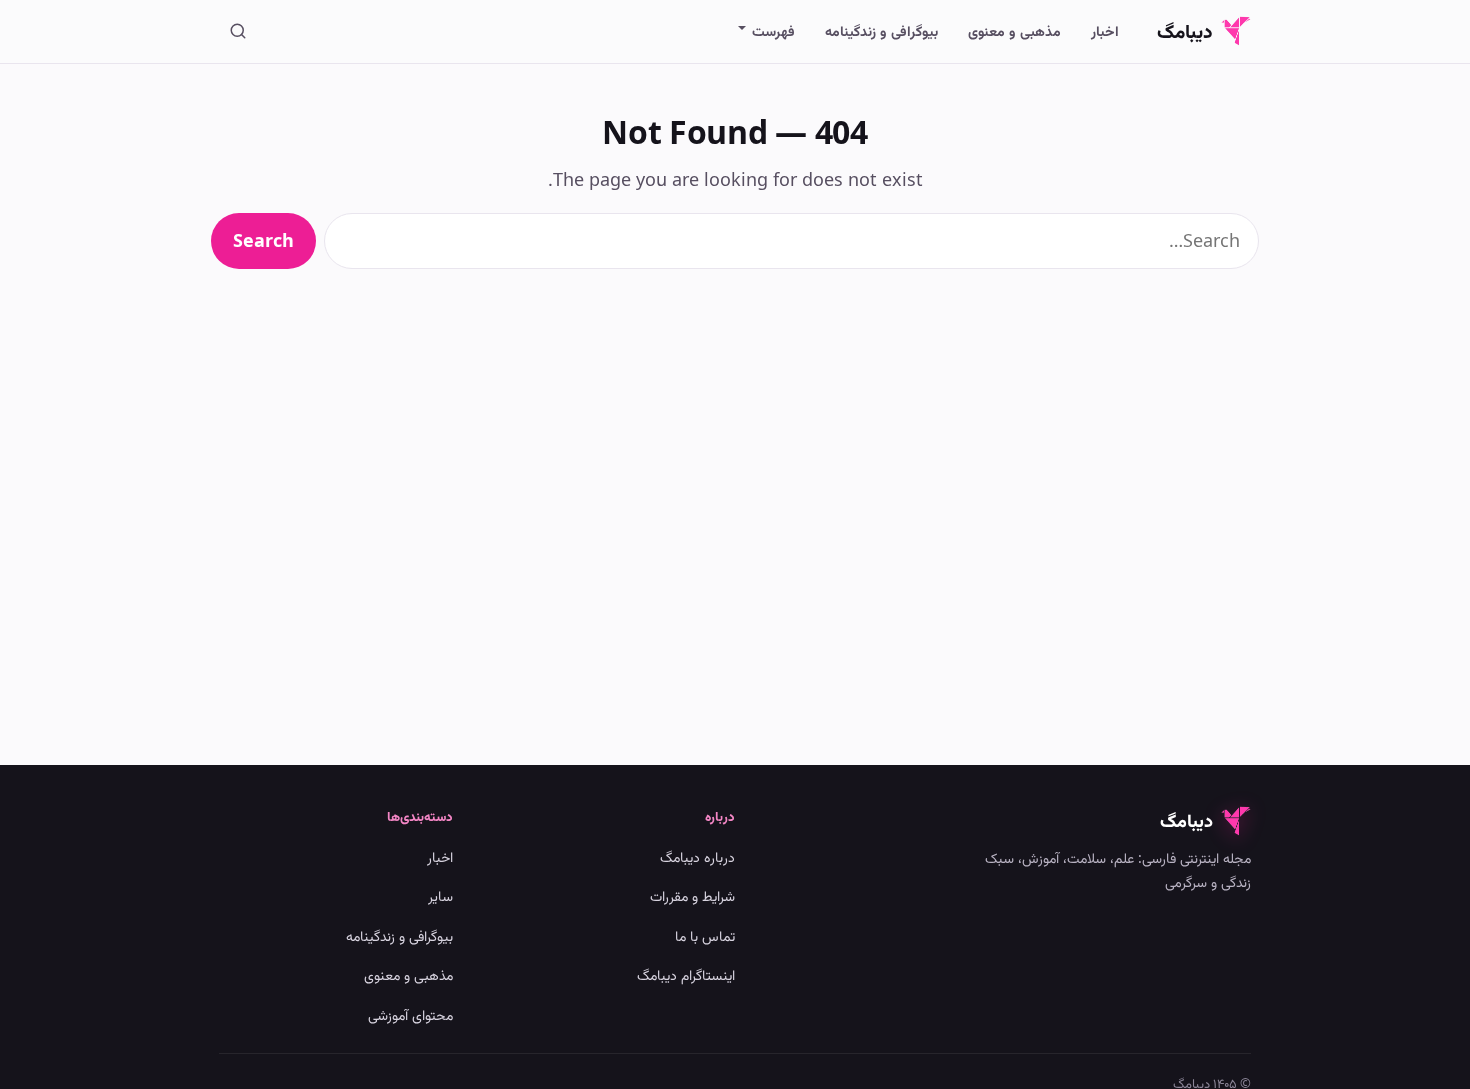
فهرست (773, 30)
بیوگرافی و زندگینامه (881, 30)
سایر (440, 895)
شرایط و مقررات (692, 895)
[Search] (238, 31)
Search (263, 240)
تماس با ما (705, 935)
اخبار (1105, 30)
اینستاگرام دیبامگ (686, 974)
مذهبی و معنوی (1014, 30)
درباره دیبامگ (697, 856)
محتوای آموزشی (410, 1014)
